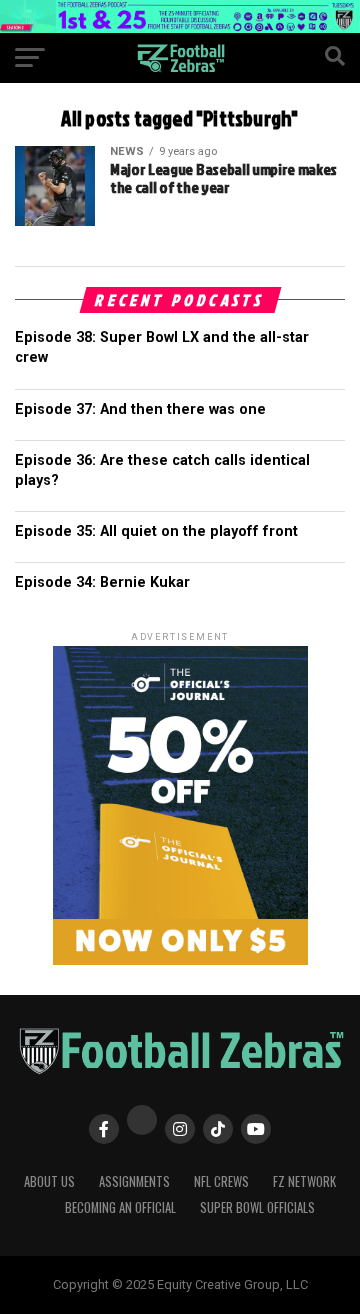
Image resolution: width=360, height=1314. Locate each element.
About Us (49, 1181)
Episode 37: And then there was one (140, 409)
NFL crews (221, 1181)
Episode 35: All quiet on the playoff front (156, 531)
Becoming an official (120, 1207)
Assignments (134, 1181)
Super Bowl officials (257, 1207)
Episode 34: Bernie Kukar (102, 582)
